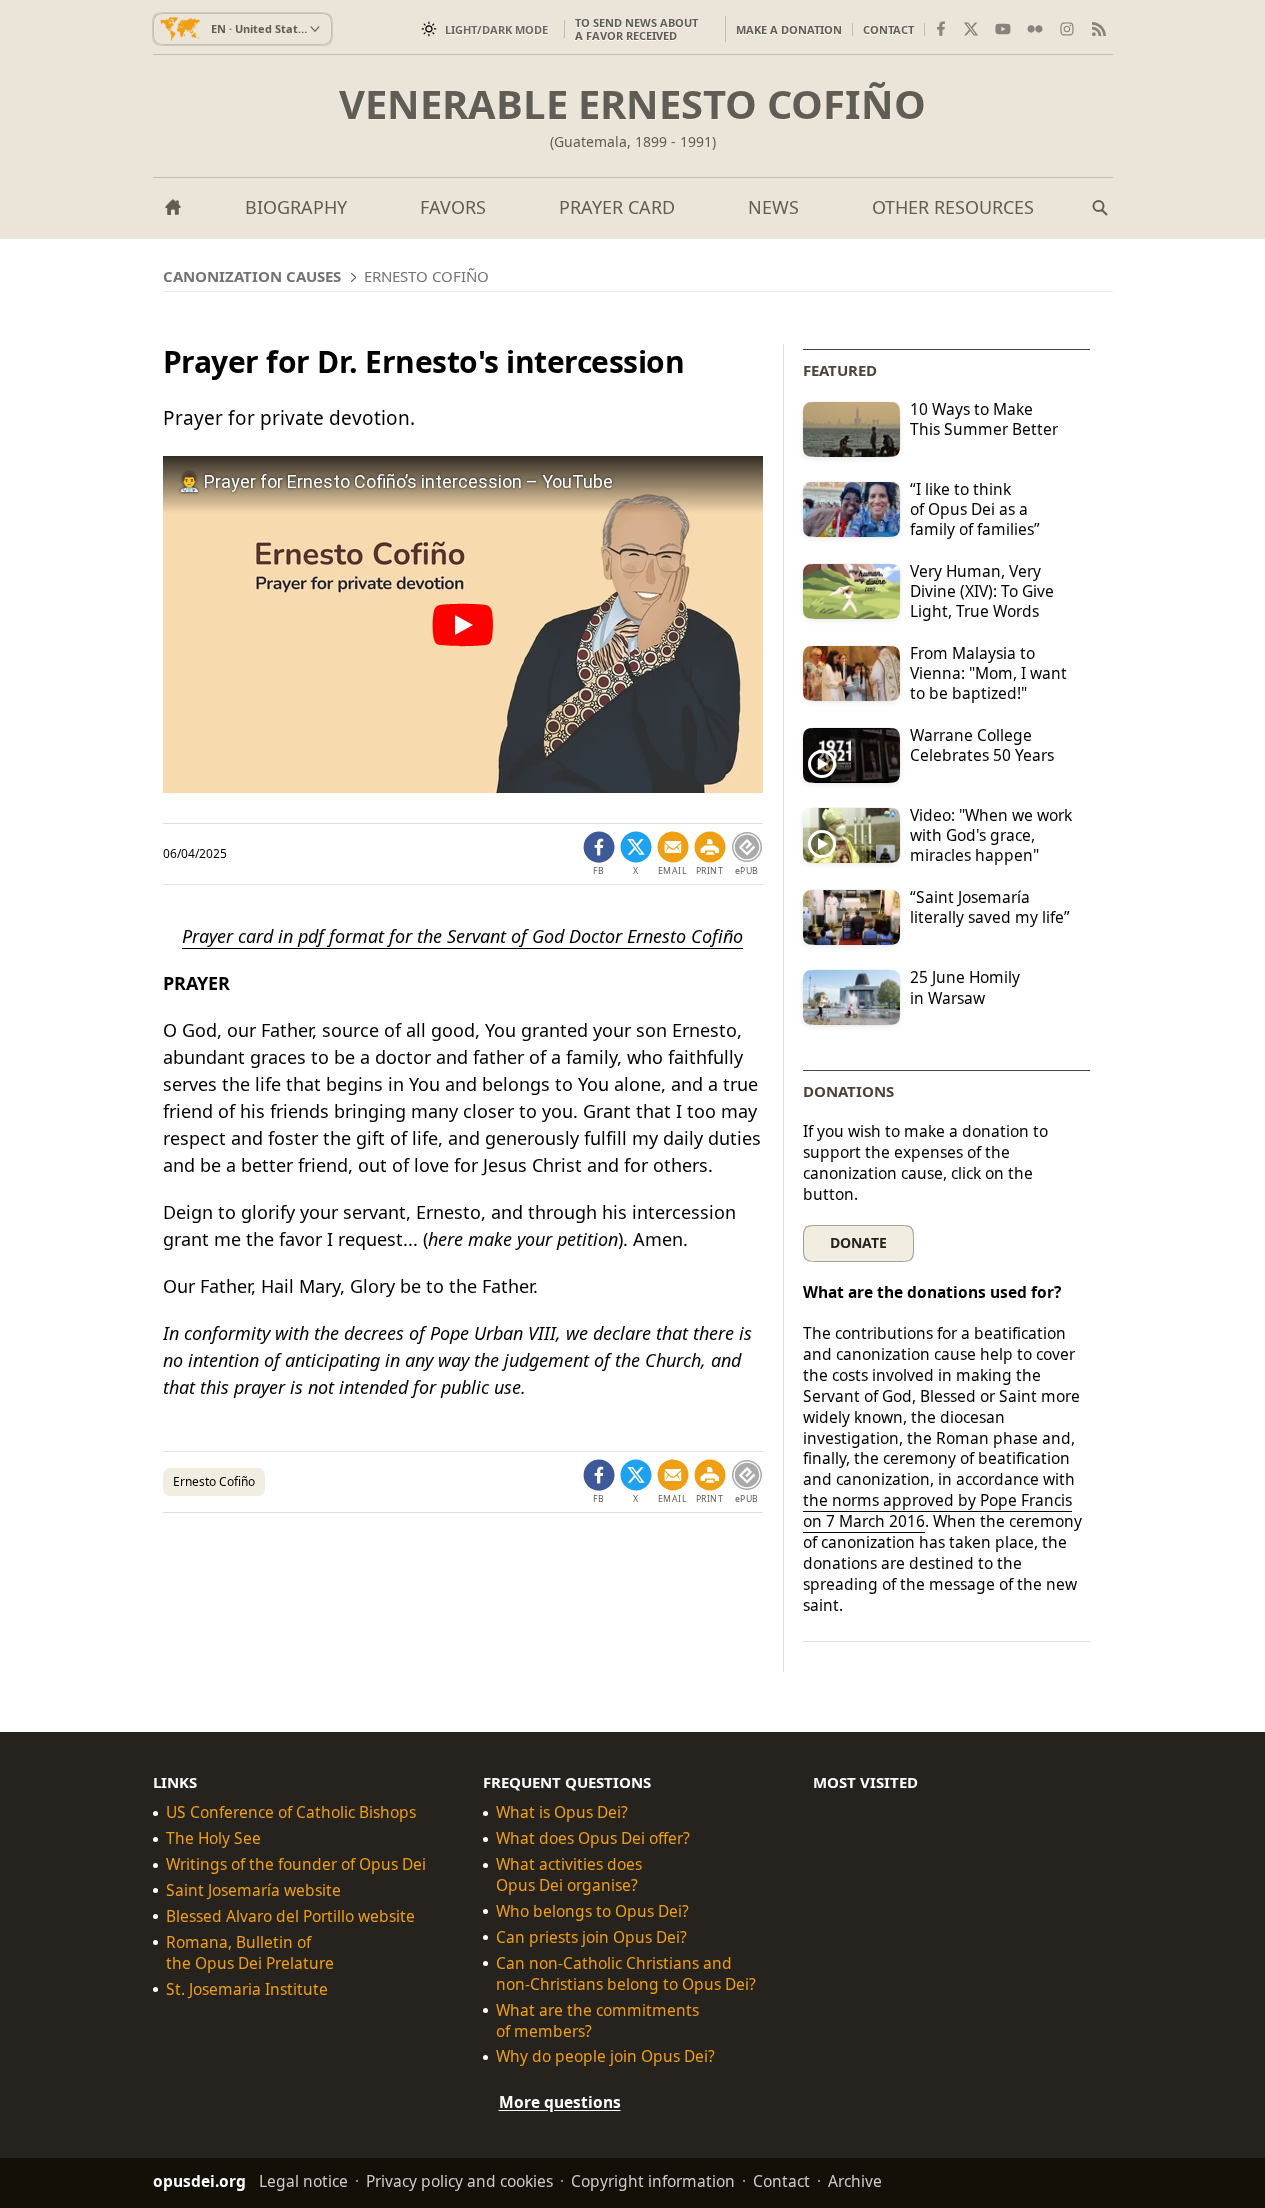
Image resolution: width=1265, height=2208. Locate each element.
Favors (453, 207)
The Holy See (213, 1838)
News (773, 207)
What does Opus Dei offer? (593, 1838)
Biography (296, 207)
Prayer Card (617, 207)
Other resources (953, 207)
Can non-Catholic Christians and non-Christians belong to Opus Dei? (626, 1974)
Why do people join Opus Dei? (605, 2056)
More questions (560, 2102)
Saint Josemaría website (253, 1890)
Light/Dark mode (496, 29)
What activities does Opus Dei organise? (569, 1875)
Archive (855, 2181)
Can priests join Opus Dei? (591, 1937)
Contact (888, 29)
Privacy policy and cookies (459, 2181)
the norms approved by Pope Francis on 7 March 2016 (937, 1510)
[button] (710, 854)
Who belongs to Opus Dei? (592, 1911)
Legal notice (303, 2181)
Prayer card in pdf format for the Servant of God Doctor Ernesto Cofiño (462, 936)
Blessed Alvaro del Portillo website (290, 1916)
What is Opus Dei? (562, 1812)
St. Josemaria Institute (247, 1989)
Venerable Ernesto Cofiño (632, 104)
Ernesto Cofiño (214, 1481)
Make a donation (789, 29)
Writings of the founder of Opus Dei (296, 1864)
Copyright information (653, 2181)
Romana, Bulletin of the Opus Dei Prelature (250, 1953)
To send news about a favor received (636, 29)
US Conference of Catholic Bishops (291, 1812)
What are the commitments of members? (597, 2020)
